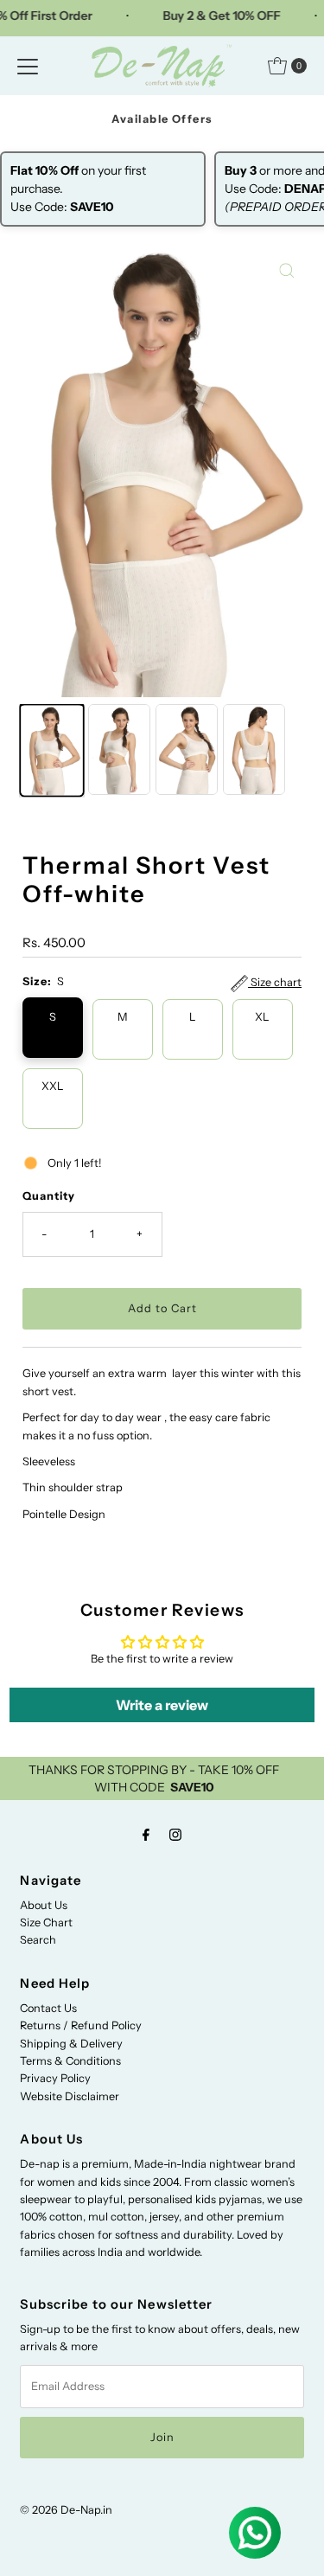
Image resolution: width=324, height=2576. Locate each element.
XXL (53, 1086)
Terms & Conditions (70, 2061)
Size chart (275, 982)
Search (38, 1940)
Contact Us (48, 2008)
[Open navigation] (28, 66)
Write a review (162, 1705)
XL (262, 1017)
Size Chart (46, 1922)
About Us (44, 1905)
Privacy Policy (55, 2078)
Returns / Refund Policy (81, 2025)
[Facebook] (146, 1835)
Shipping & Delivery (71, 2044)
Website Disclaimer (70, 2096)
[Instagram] (175, 1835)
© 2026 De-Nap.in (66, 2510)
